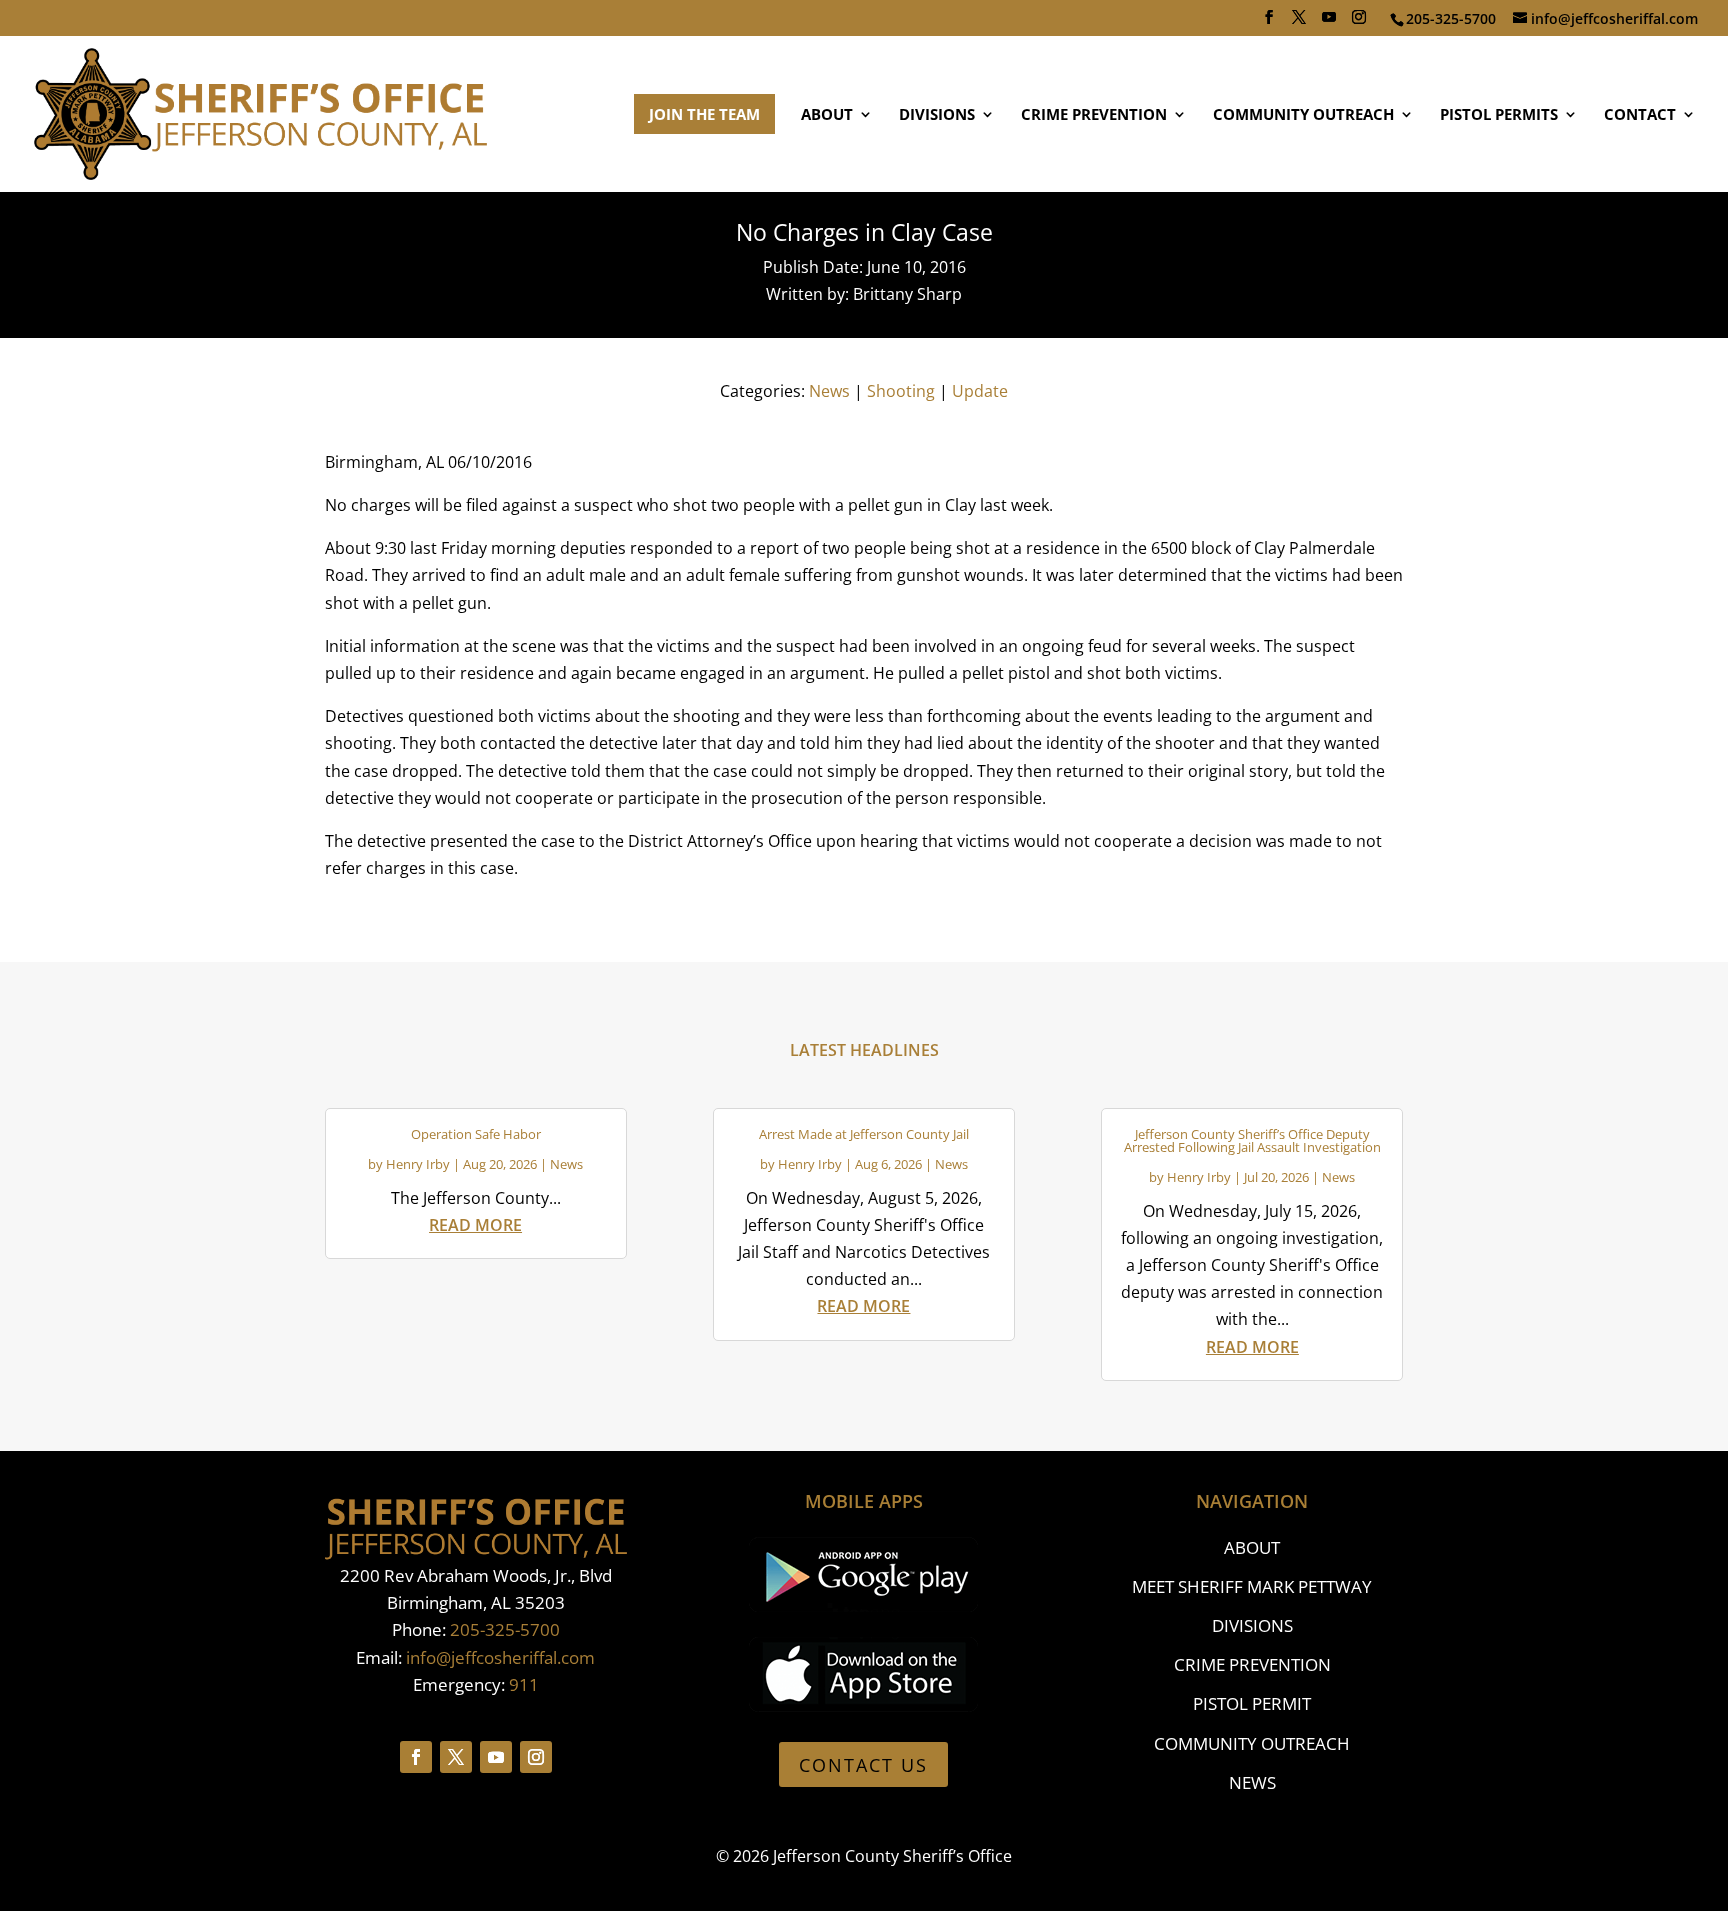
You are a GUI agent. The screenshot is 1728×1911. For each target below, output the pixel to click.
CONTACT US (863, 1765)
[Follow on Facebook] (416, 1757)
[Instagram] (1359, 23)
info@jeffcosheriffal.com (500, 1657)
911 (524, 1684)
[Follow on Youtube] (496, 1757)
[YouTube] (1329, 23)
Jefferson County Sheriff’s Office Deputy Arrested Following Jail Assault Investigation (1252, 1140)
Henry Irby (418, 1164)
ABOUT (827, 115)
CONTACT (1640, 115)
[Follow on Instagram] (536, 1757)
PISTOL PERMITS (1499, 115)
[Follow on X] (456, 1757)
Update (980, 391)
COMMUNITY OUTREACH (1303, 115)
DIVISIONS (937, 115)
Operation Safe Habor (476, 1134)
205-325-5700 (505, 1629)
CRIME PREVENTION (1094, 115)
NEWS (1252, 1782)
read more (475, 1225)
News (829, 391)
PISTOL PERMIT (1252, 1703)
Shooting (901, 391)
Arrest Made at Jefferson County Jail (864, 1134)
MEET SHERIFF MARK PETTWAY (1252, 1586)
